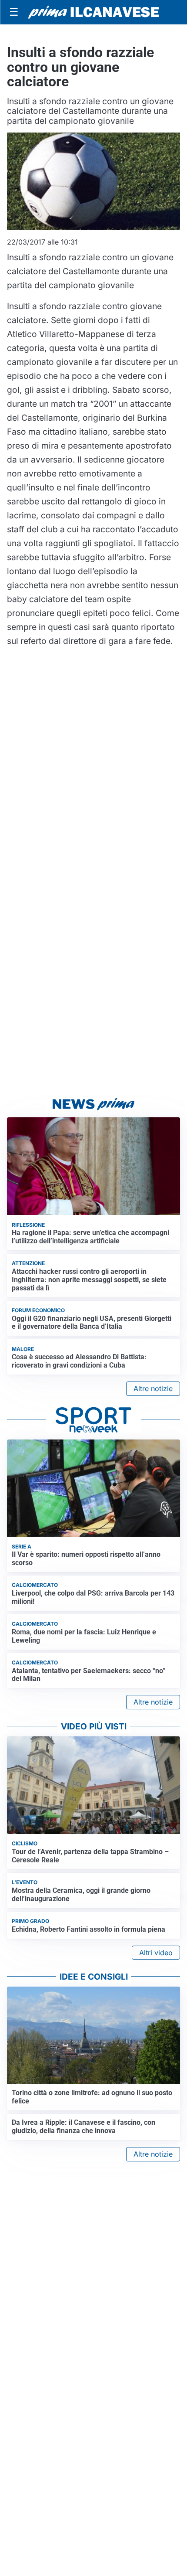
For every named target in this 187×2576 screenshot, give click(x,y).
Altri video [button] (156, 1953)
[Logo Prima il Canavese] (93, 12)
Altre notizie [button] (153, 1388)
